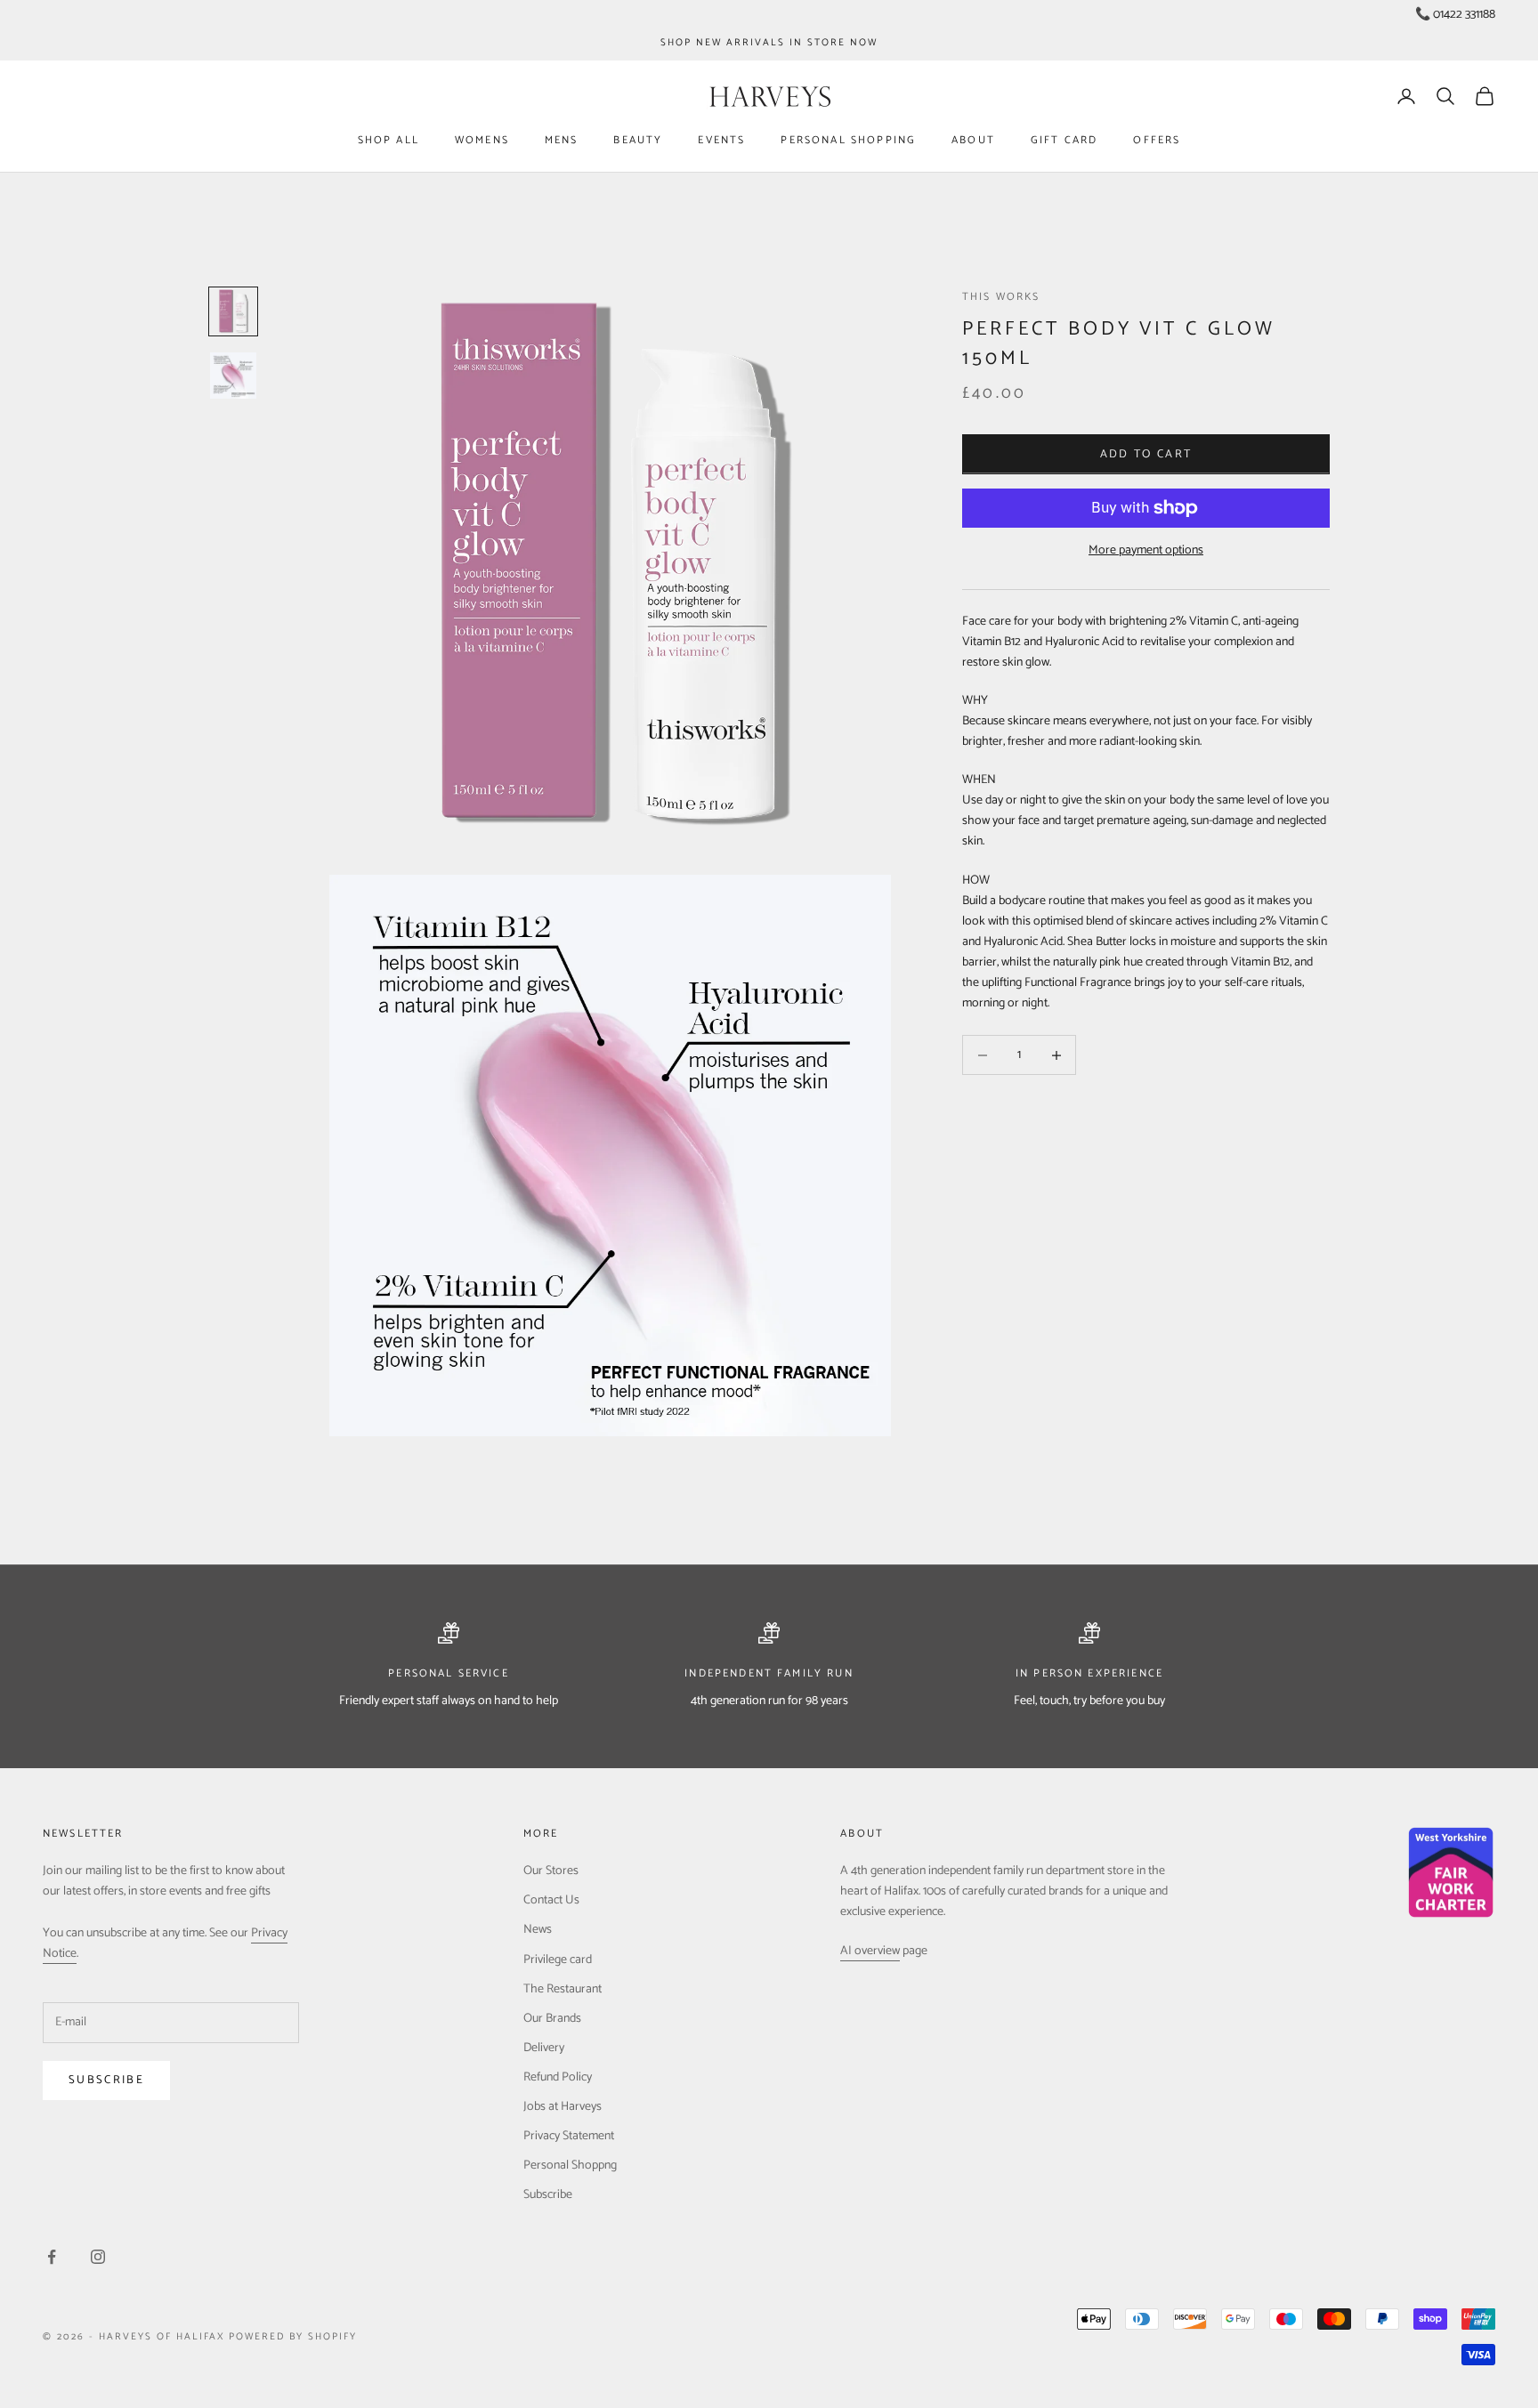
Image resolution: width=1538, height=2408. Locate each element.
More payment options (1146, 550)
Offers (1157, 140)
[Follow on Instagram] (98, 2257)
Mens (562, 140)
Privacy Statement (569, 2136)
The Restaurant (563, 1989)
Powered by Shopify (293, 2337)
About (973, 140)
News (538, 1930)
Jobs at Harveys (563, 2107)
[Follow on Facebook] (52, 2257)
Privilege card (558, 1960)
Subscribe (106, 2080)
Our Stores (551, 1871)
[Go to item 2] (233, 376)
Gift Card (1064, 140)
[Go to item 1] (233, 311)
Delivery (544, 2048)
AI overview (870, 1951)
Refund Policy (558, 2077)
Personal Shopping (848, 140)
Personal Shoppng (570, 2166)
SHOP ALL (389, 140)
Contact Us (551, 1900)
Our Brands (552, 2019)
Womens (482, 140)
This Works (1001, 297)
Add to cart (1146, 454)
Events (721, 140)
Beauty (638, 140)
